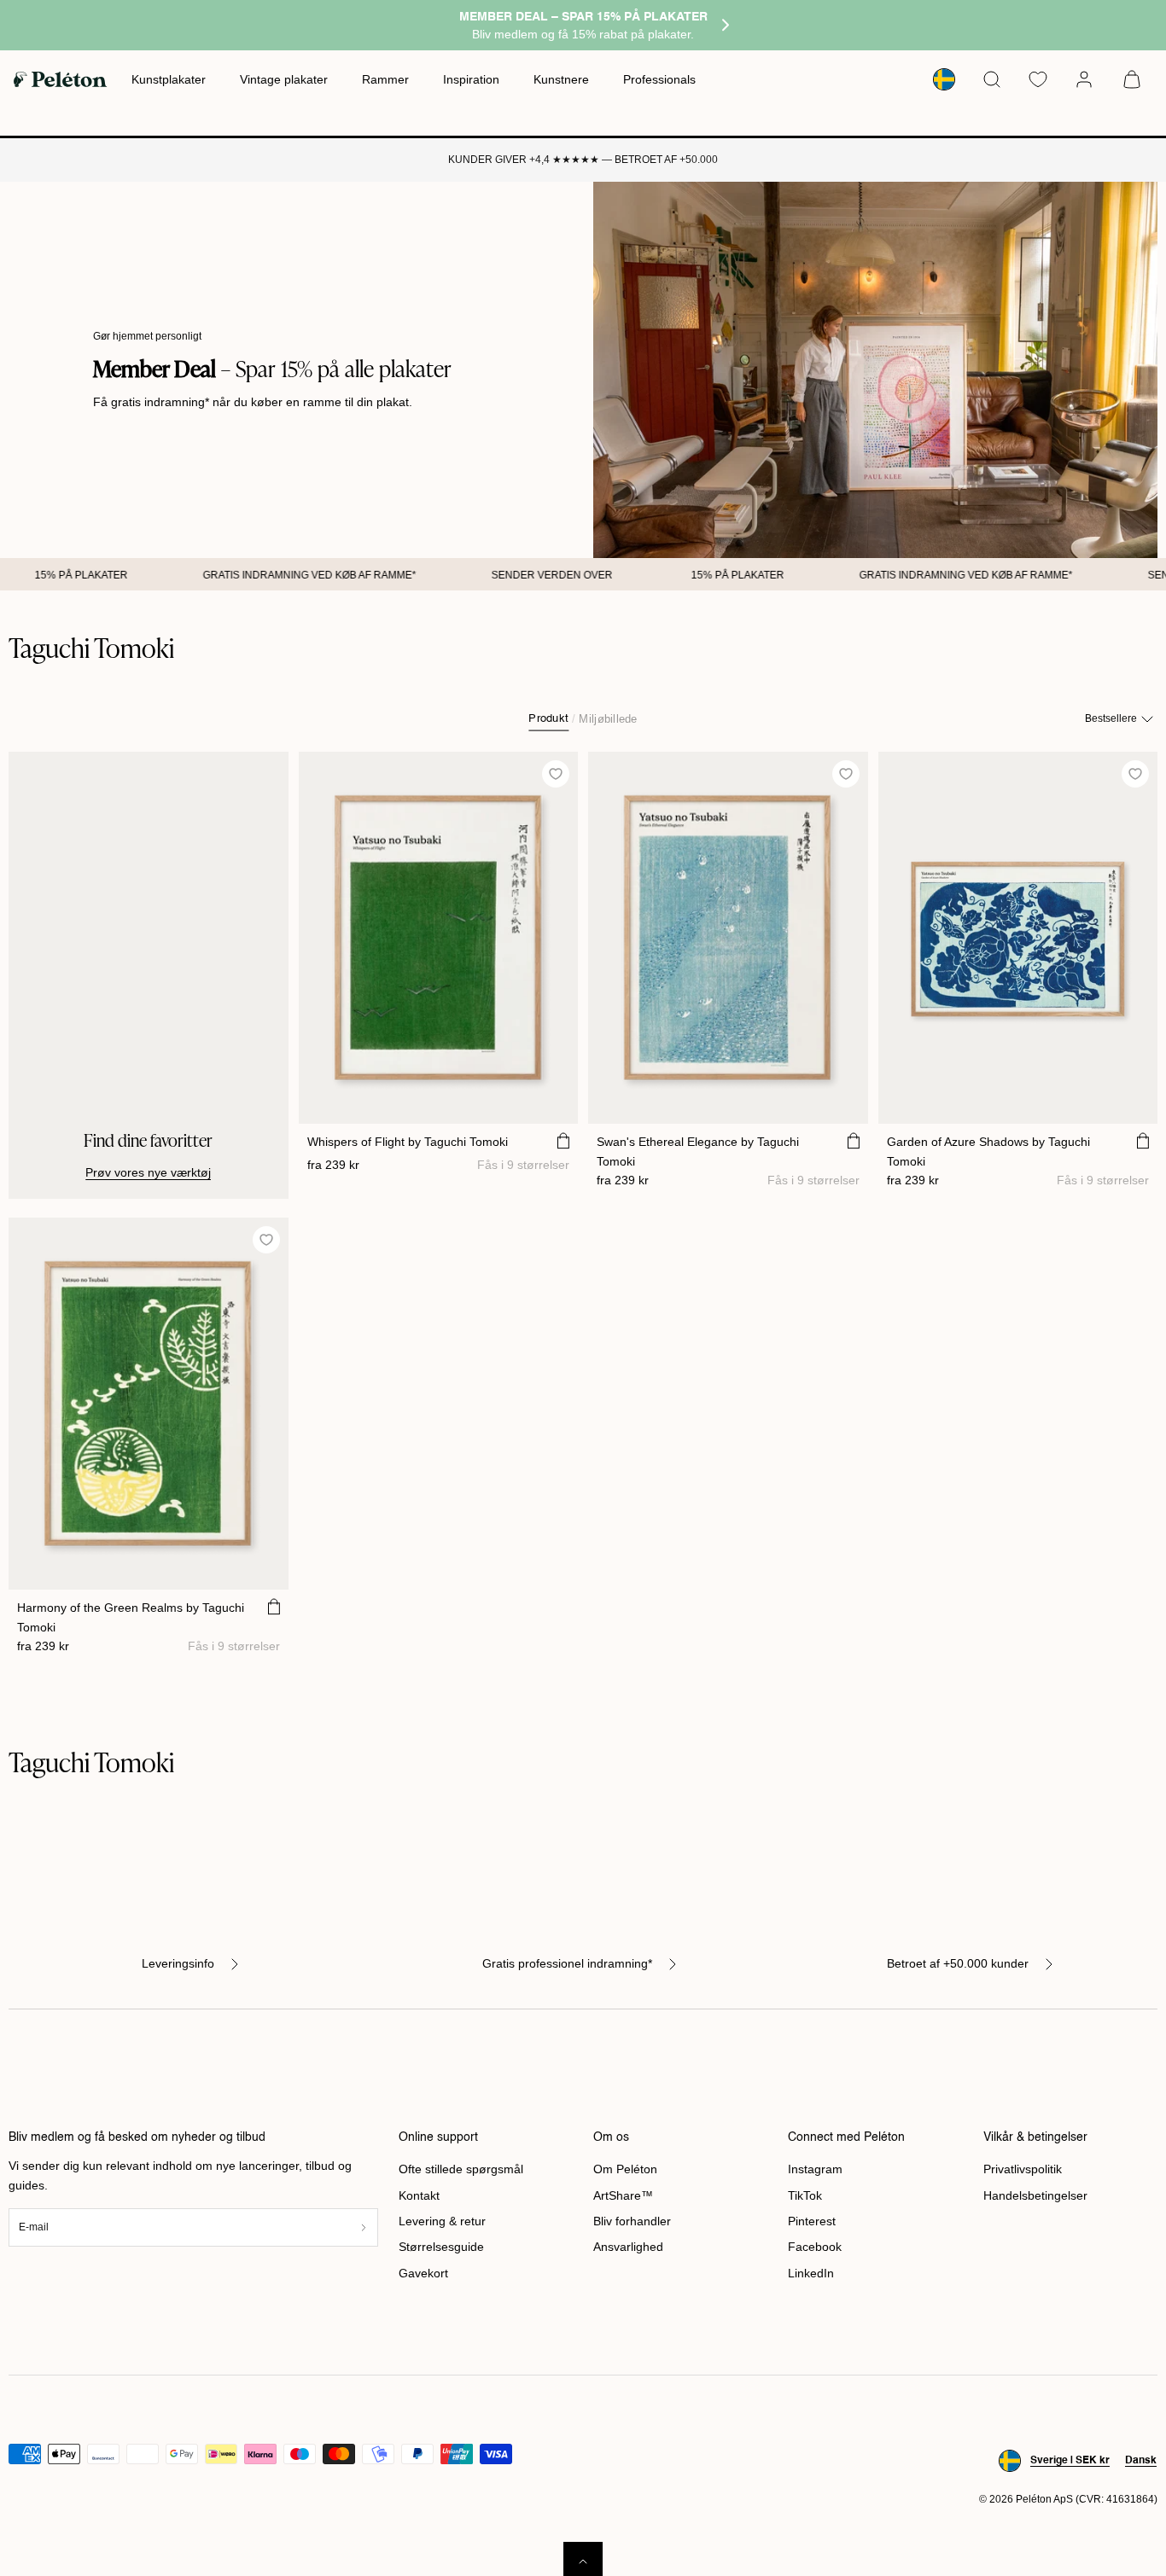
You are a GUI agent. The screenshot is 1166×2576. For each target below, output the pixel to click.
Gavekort (423, 2273)
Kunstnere (561, 79)
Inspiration (471, 79)
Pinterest (812, 2221)
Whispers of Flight (408, 1142)
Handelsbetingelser (1035, 2195)
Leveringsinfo (178, 1963)
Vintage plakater (284, 79)
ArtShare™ (623, 2195)
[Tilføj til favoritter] (556, 773)
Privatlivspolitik (1023, 2169)
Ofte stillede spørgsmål (461, 2169)
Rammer (385, 79)
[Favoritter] (1038, 79)
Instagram (815, 2169)
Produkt (548, 719)
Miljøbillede (608, 719)
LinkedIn (811, 2273)
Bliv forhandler (632, 2221)
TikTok (805, 2195)
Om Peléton (625, 2169)
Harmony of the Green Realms (131, 1617)
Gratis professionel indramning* (567, 1963)
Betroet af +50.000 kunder (958, 1963)
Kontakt (419, 2195)
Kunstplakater (169, 79)
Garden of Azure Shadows (988, 1151)
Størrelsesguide (441, 2247)
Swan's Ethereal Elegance (698, 1151)
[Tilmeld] (363, 2227)
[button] (992, 79)
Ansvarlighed (628, 2247)
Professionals (659, 79)
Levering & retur (442, 2221)
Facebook (815, 2247)
